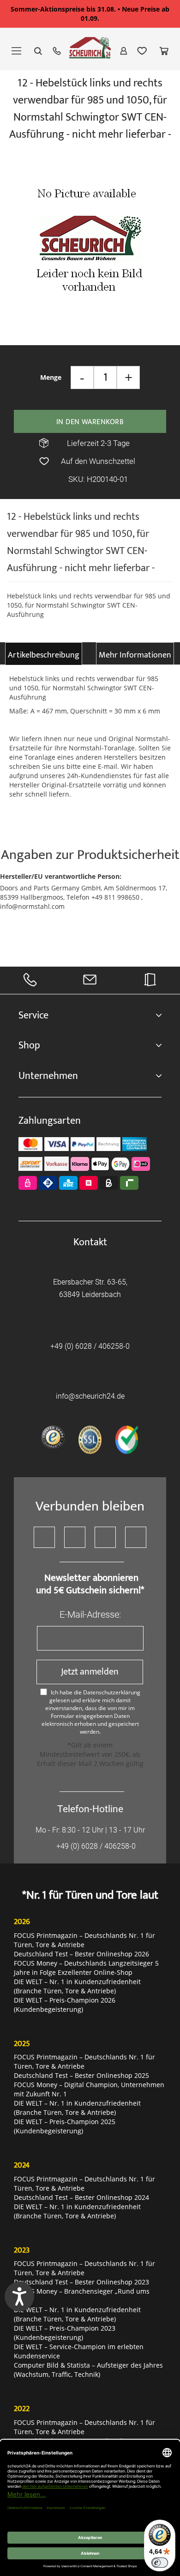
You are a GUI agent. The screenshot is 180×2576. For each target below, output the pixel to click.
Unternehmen (48, 1076)
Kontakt (90, 1242)
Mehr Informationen (135, 655)
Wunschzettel (142, 51)
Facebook (44, 1537)
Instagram (105, 1537)
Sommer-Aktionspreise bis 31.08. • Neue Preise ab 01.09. (90, 14)
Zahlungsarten (50, 1121)
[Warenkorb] (164, 51)
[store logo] (90, 52)
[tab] (44, 654)
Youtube (75, 1537)
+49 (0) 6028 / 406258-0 (90, 1346)
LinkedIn (136, 1537)
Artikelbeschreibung (44, 655)
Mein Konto (124, 51)
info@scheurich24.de (90, 1396)
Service (33, 1015)
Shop (29, 1045)
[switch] (160, 2563)
